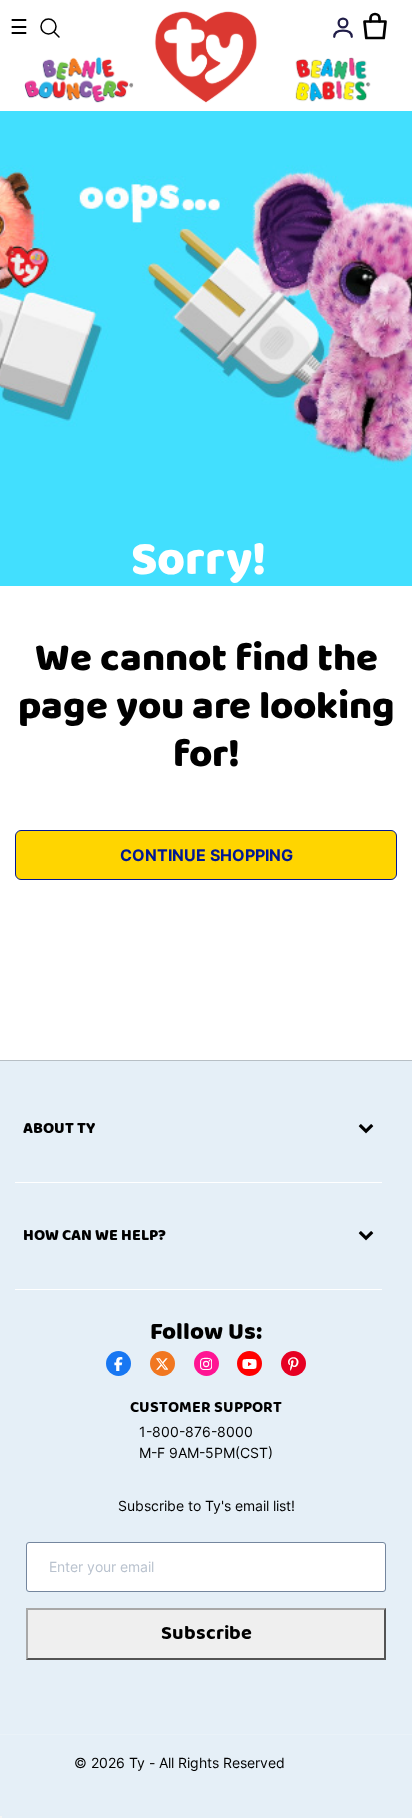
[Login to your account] (343, 28)
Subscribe (206, 1633)
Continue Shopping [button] (206, 855)
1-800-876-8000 (196, 1431)
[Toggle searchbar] (50, 28)
